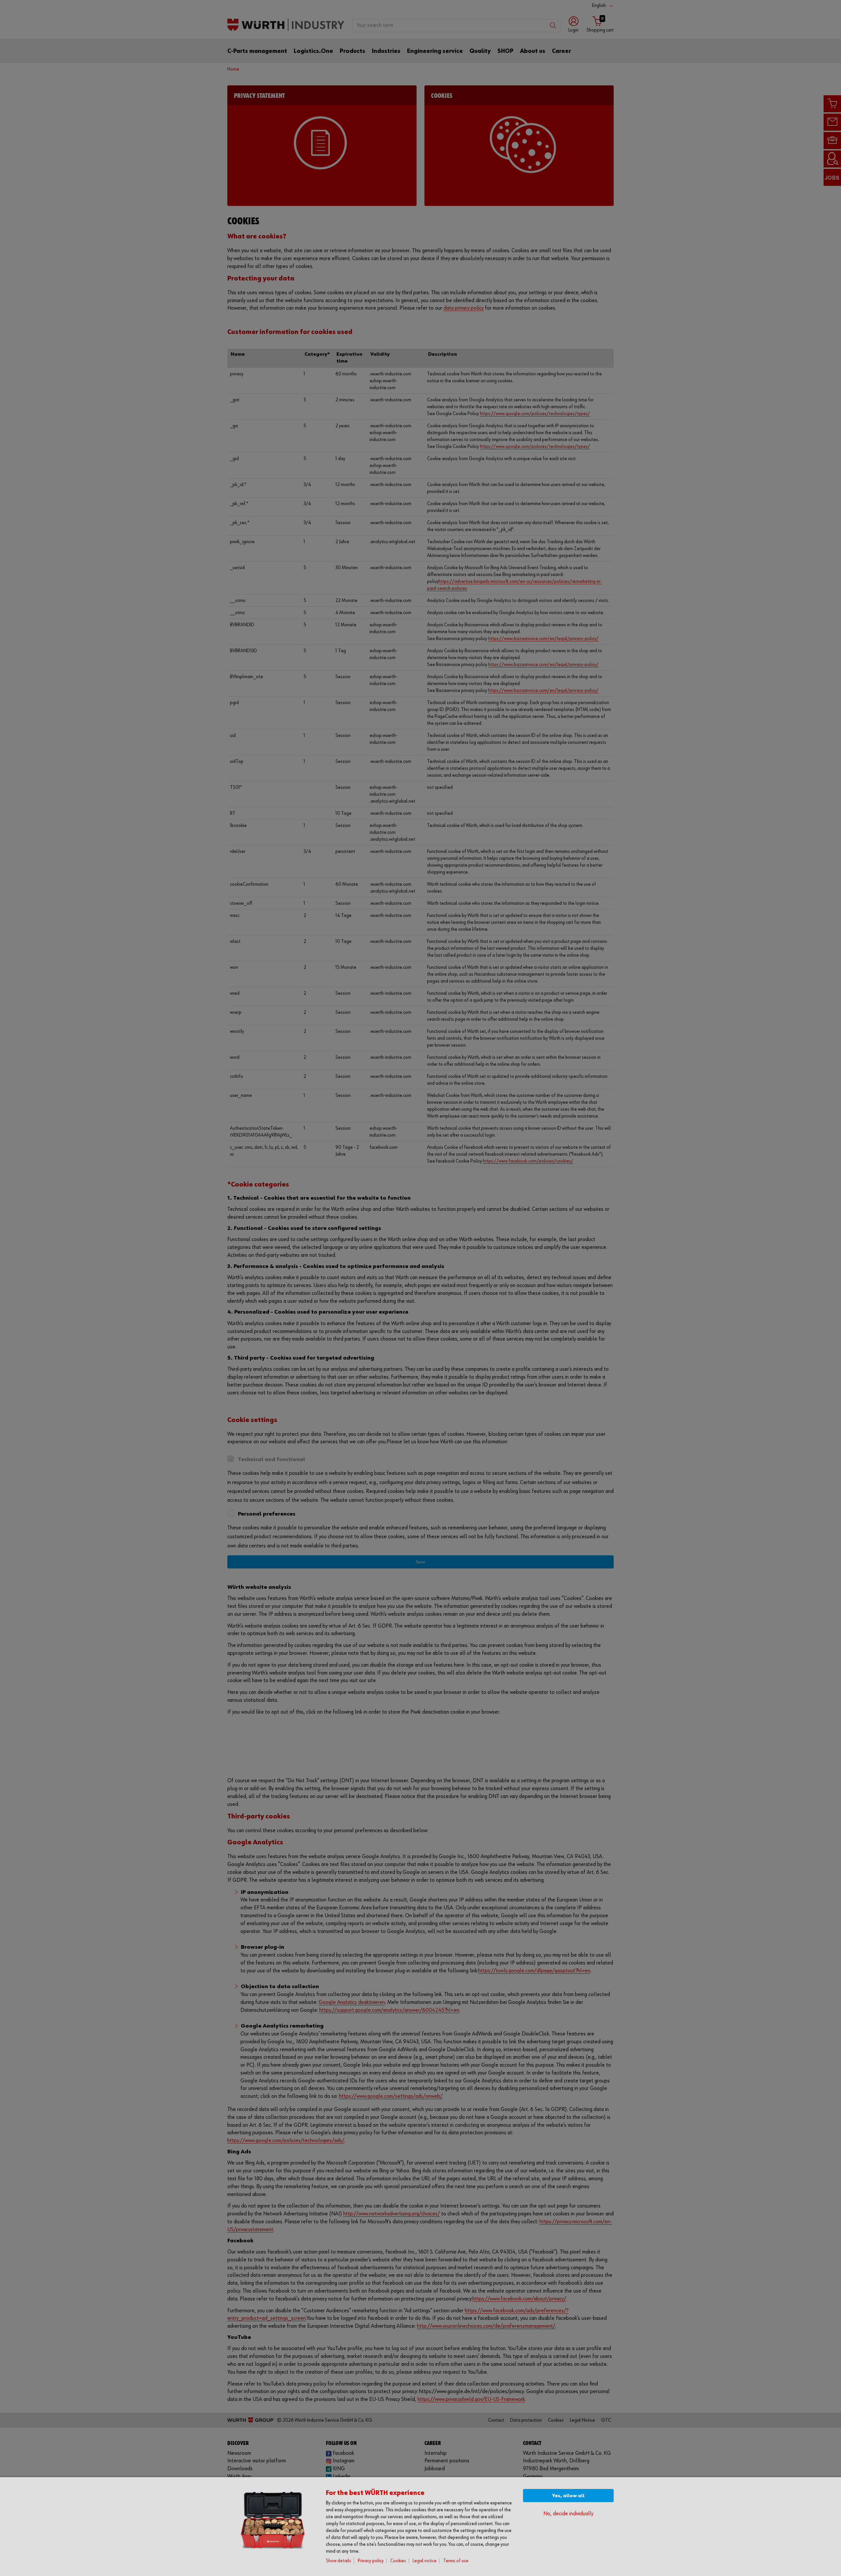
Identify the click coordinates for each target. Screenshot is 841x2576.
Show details (339, 2561)
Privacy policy (371, 2561)
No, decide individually (568, 2514)
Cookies (398, 2561)
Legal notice (425, 2561)
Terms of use (456, 2561)
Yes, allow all (568, 2496)
